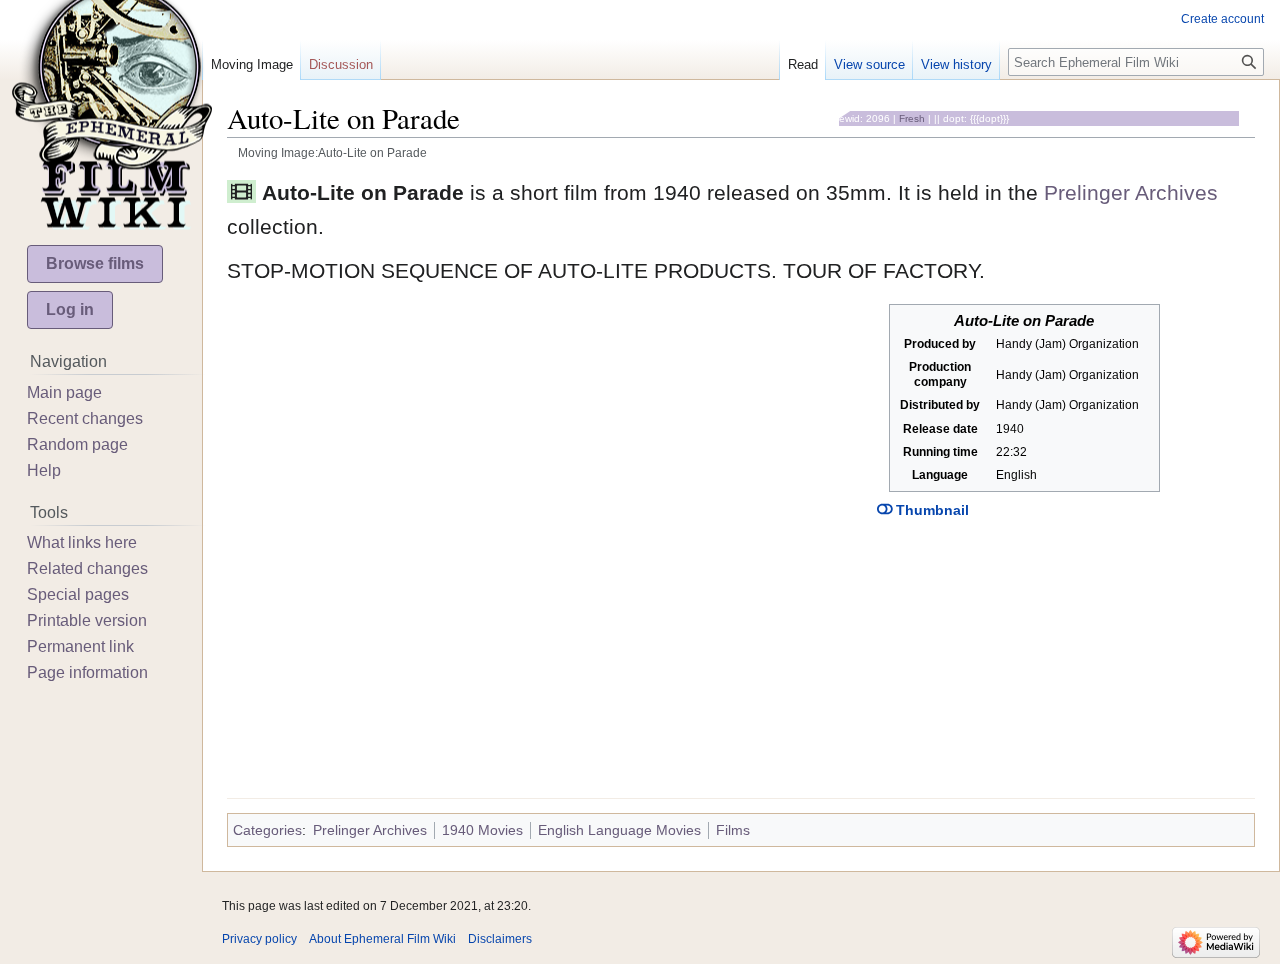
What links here (82, 542)
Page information (87, 672)
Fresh (912, 118)
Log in (70, 309)
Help (44, 470)
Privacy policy (259, 939)
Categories (267, 830)
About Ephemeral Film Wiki (382, 939)
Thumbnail (930, 510)
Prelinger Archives (1131, 192)
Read (803, 64)
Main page (64, 392)
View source (869, 64)
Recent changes (85, 418)
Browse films (95, 263)
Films (733, 830)
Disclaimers (500, 939)
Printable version (87, 620)
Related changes (87, 568)
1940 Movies (482, 830)
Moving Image (252, 64)
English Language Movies (619, 830)
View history (956, 64)
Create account (1222, 19)
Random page (77, 444)
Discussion (341, 64)
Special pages (78, 594)
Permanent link (80, 646)
